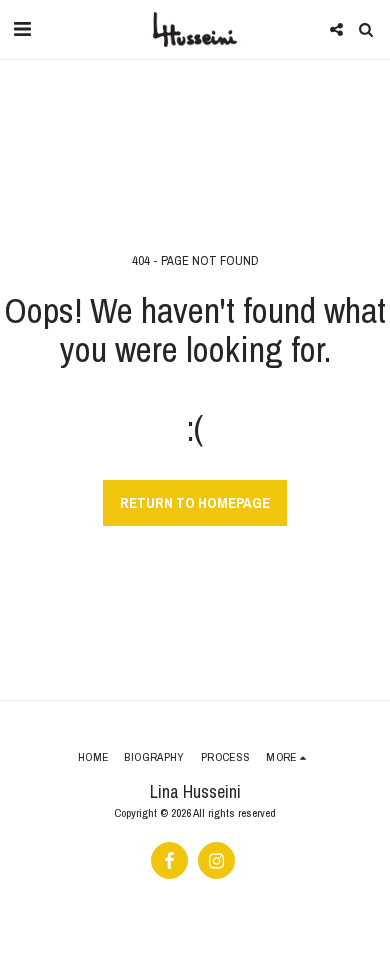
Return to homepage (195, 503)
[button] (22, 28)
